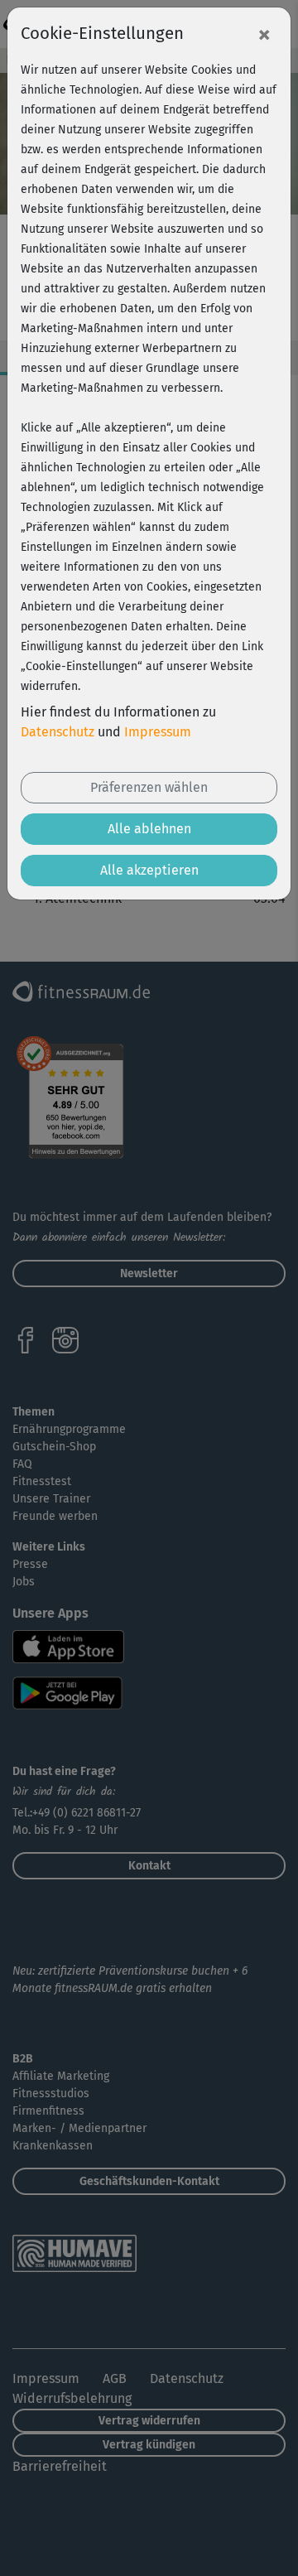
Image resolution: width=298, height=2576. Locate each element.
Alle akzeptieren (149, 870)
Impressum (158, 732)
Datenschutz (58, 732)
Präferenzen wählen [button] (149, 787)
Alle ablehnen (149, 829)
